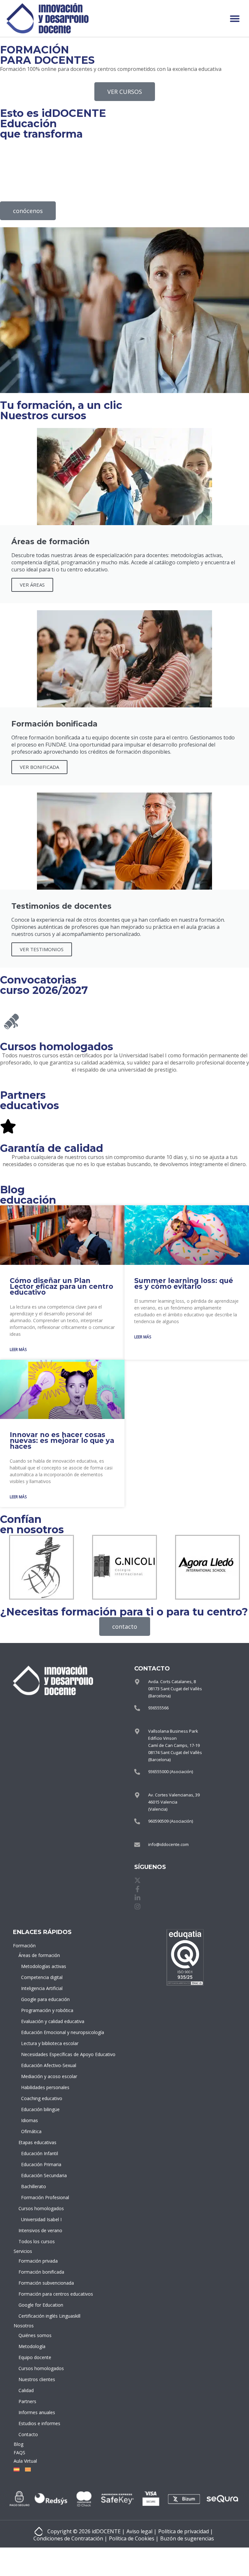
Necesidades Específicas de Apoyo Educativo (42, 2054)
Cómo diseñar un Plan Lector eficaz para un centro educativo (61, 1286)
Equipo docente (35, 2357)
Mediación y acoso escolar (42, 2076)
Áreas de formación (39, 1955)
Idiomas (30, 2120)
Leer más (18, 1350)
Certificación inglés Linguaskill (41, 2316)
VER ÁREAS (32, 585)
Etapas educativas (37, 2142)
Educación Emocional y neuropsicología (42, 2032)
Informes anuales (37, 2412)
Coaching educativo (42, 2098)
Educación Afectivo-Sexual (42, 2065)
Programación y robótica (42, 2010)
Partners (27, 2401)
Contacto (28, 2434)
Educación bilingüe (40, 2109)
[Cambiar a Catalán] (27, 2469)
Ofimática (31, 2131)
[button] (235, 18)
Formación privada (38, 2261)
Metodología (32, 2346)
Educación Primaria (41, 2164)
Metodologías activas (42, 1966)
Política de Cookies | (134, 2538)
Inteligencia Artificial (42, 1988)
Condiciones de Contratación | (70, 2538)
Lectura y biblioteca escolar (42, 2043)
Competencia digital (42, 1977)
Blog (18, 2444)
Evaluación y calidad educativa (42, 2021)
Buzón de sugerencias (187, 2538)
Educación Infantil (40, 2153)
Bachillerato (34, 2186)
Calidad (26, 2390)
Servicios (23, 2251)
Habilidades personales (42, 2087)
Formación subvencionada (41, 2283)
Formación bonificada (41, 2272)
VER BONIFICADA (39, 767)
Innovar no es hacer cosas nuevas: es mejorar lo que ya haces (62, 1440)
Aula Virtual (25, 2461)
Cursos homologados (41, 2208)
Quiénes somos (35, 2335)
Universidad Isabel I (41, 2219)
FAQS (19, 2452)
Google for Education (41, 2305)
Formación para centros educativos (41, 2294)
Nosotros (24, 2326)
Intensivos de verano (40, 2230)
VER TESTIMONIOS (42, 949)
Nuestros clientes (37, 2379)
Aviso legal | (142, 2531)
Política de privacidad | (186, 2531)
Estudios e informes (39, 2423)
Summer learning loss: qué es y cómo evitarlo (184, 1283)
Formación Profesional (42, 2197)
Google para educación (42, 1999)
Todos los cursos (37, 2241)
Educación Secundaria (42, 2175)
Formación (24, 1946)
